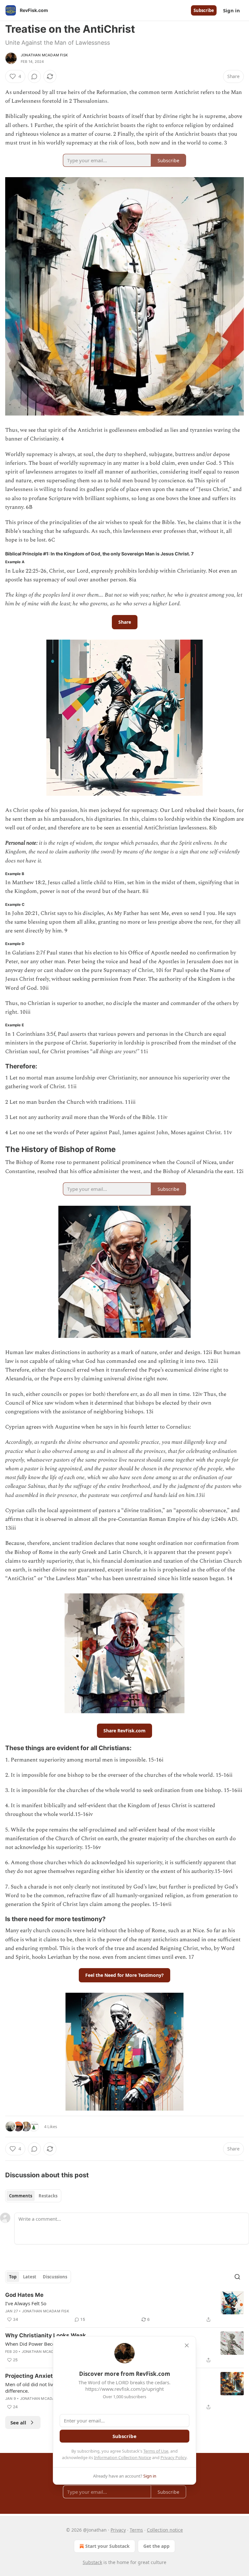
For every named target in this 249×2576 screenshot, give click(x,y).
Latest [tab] (30, 2277)
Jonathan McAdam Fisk (44, 55)
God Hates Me (24, 2295)
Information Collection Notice (123, 2457)
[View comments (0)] (34, 76)
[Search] (237, 2277)
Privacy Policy (173, 2457)
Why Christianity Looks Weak (46, 2335)
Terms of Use (156, 2451)
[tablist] (33, 2196)
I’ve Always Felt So (26, 2303)
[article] (124, 2307)
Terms (136, 2530)
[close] (187, 2345)
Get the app (156, 2546)
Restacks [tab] (48, 2196)
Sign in (231, 10)
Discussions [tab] (55, 2277)
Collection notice (165, 2530)
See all (18, 2422)
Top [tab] (13, 2277)
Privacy (118, 2530)
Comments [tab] (21, 2196)
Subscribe (204, 10)
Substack (92, 2562)
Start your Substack (107, 2546)
